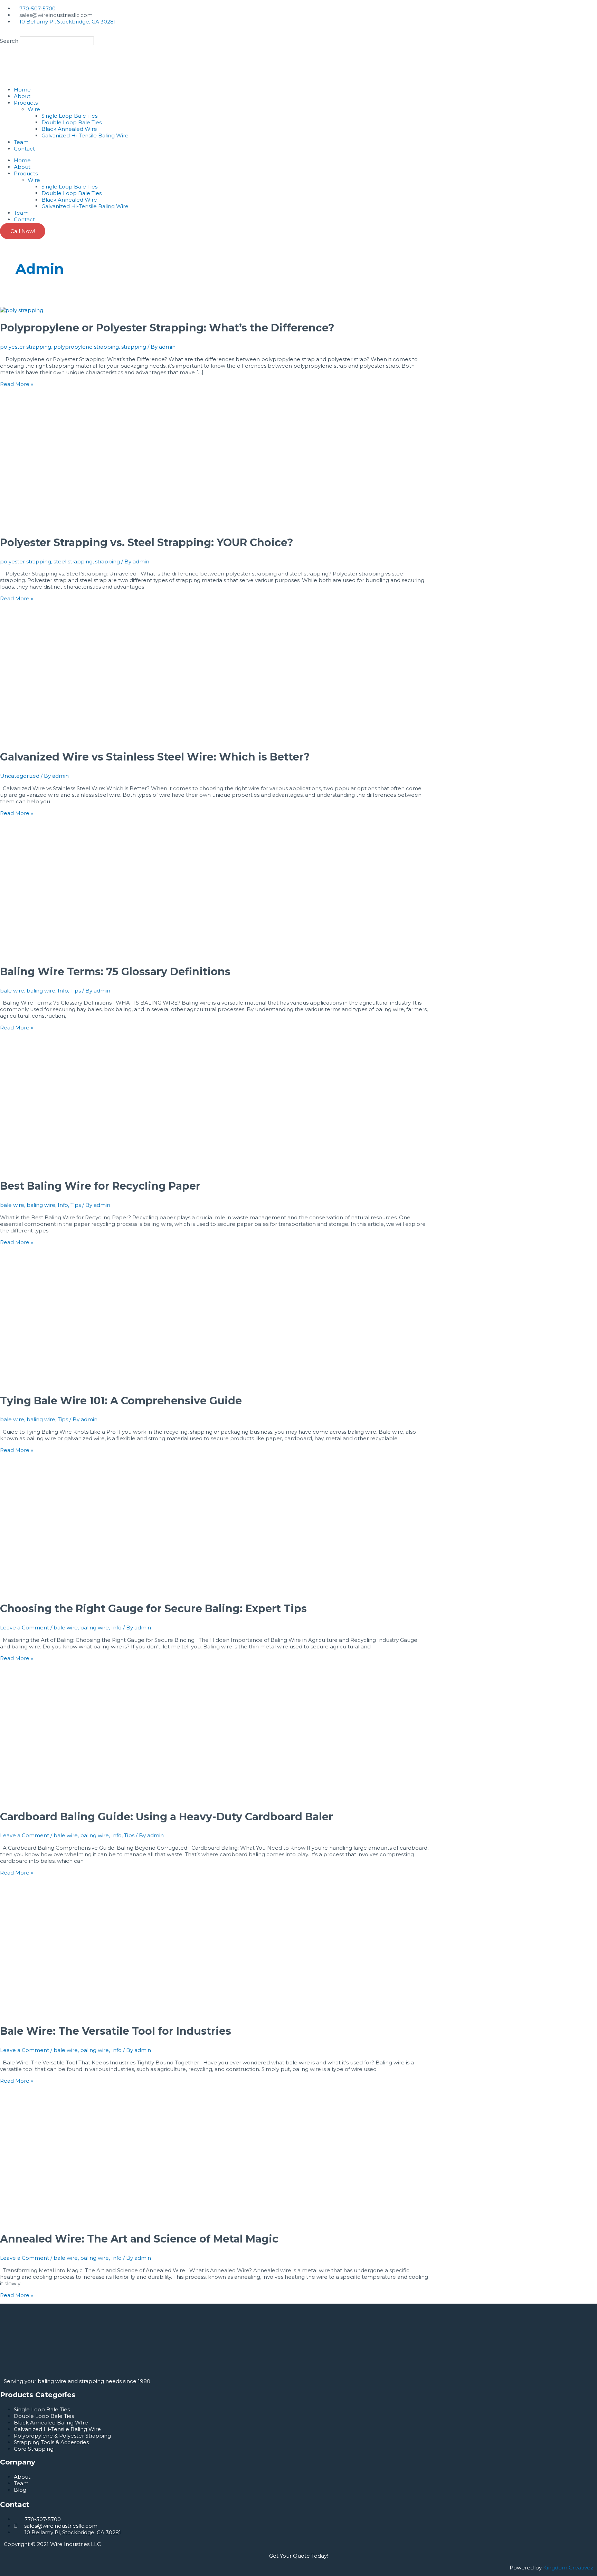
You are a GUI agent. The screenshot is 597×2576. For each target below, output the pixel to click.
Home (22, 90)
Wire (34, 109)
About (22, 96)
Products (26, 103)
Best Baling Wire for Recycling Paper (100, 1186)
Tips (76, 991)
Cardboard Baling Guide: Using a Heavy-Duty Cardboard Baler (167, 1817)
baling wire (41, 991)
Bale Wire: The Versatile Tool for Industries (116, 2031)
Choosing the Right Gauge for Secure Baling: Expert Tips (153, 1609)
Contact (24, 149)
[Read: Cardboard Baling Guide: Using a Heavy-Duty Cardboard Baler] (72, 1799)
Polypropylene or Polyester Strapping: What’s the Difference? (167, 328)
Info (63, 991)
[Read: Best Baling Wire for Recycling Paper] (72, 1168)
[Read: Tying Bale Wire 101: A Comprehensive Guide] (72, 1383)
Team (21, 142)
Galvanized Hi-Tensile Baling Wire (85, 135)
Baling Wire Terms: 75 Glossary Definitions (115, 972)
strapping (134, 347)
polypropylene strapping (86, 347)
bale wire (12, 991)
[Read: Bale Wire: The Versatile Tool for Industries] (72, 2013)
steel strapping (73, 561)
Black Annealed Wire (69, 129)
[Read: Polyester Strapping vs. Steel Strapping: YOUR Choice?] (72, 525)
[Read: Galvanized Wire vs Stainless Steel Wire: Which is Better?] (72, 739)
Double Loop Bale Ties (72, 122)
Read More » (17, 384)
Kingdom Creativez (568, 2568)
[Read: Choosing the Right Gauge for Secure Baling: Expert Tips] (72, 1591)
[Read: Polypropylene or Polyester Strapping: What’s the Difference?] (22, 310)
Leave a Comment (25, 1628)
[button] (298, 33)
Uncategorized (20, 776)
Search (9, 41)
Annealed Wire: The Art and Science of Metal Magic (139, 2239)
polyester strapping (26, 347)
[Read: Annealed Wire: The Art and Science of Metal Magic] (72, 2221)
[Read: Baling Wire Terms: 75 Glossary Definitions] (72, 954)
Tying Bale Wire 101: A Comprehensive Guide (121, 1401)
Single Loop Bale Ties (69, 116)
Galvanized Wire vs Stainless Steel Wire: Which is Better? (155, 757)
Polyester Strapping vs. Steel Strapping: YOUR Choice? (147, 543)
